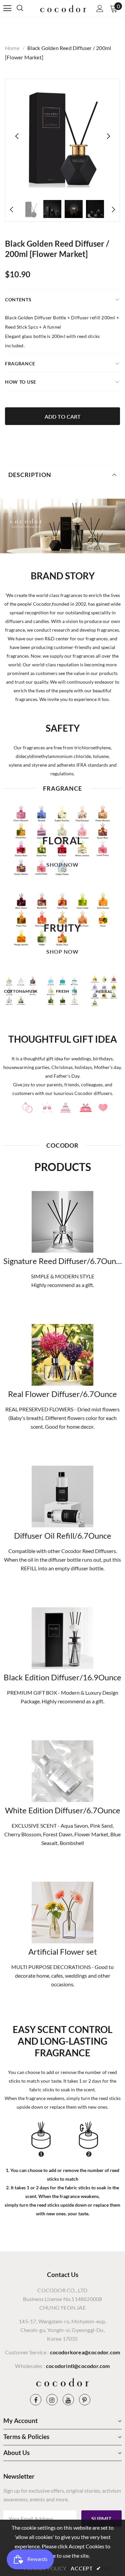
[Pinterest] (85, 2400)
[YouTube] (68, 2400)
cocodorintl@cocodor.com (78, 2366)
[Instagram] (52, 2400)
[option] (62, 136)
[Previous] (17, 136)
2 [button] (66, 1015)
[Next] (108, 136)
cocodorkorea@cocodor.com (85, 2352)
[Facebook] (36, 2400)
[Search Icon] (27, 8)
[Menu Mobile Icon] (7, 8)
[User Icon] (100, 8)
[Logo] (63, 8)
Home (12, 48)
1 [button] (59, 1015)
